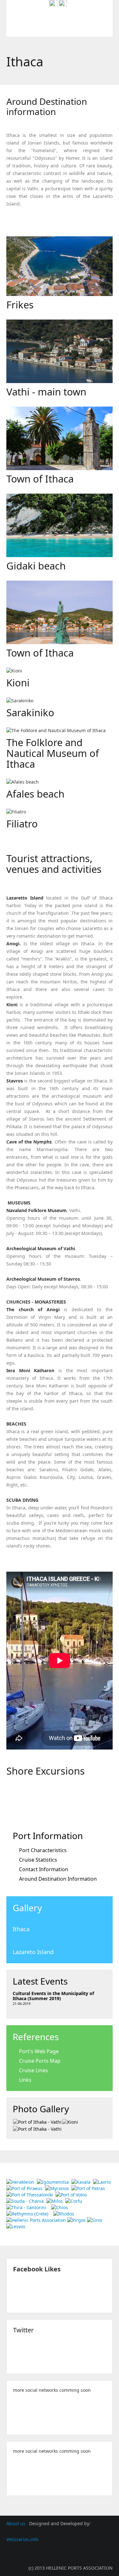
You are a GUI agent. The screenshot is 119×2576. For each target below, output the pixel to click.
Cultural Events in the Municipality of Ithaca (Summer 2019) (53, 1996)
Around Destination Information (58, 1879)
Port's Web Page (39, 2051)
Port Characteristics (43, 1850)
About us (17, 2523)
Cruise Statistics (38, 1860)
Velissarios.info (22, 2539)
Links (25, 2080)
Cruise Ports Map (40, 2061)
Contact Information (44, 1869)
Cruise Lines (33, 2070)
